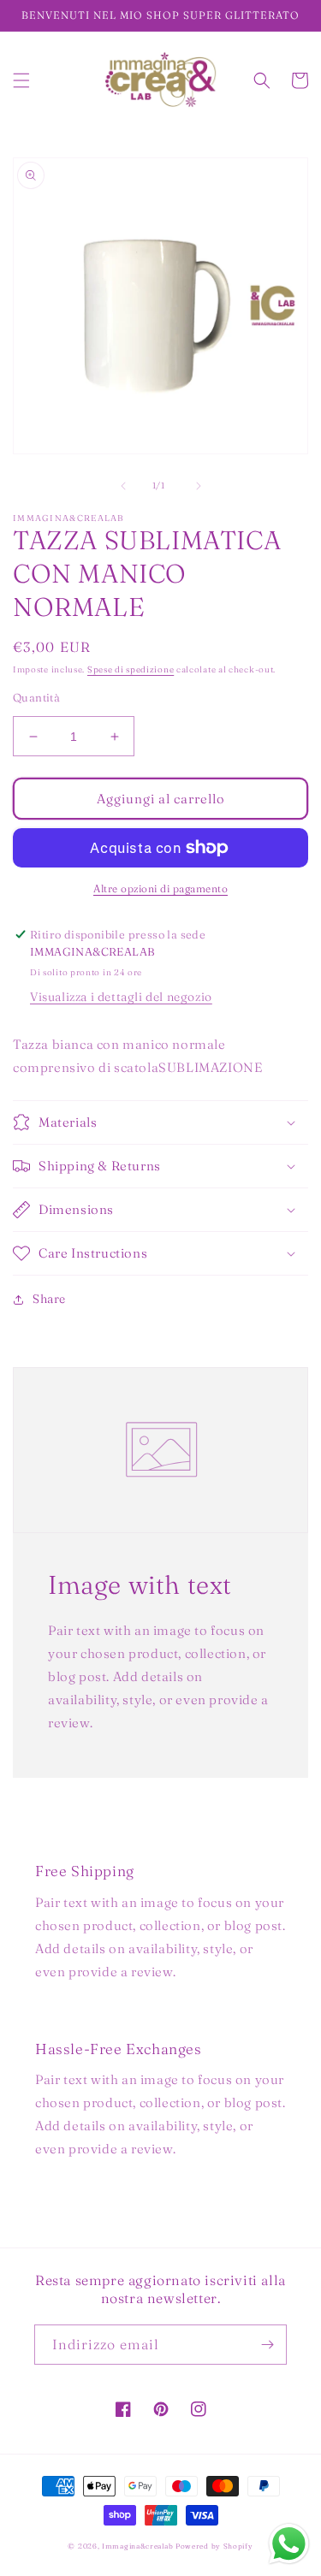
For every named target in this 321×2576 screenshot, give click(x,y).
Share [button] (49, 1299)
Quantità (36, 697)
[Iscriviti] (267, 2345)
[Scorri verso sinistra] (123, 486)
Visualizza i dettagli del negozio (121, 997)
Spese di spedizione (131, 669)
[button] (21, 80)
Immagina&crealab (137, 2546)
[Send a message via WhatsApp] (289, 2544)
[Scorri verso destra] (199, 486)
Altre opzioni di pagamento (160, 888)
